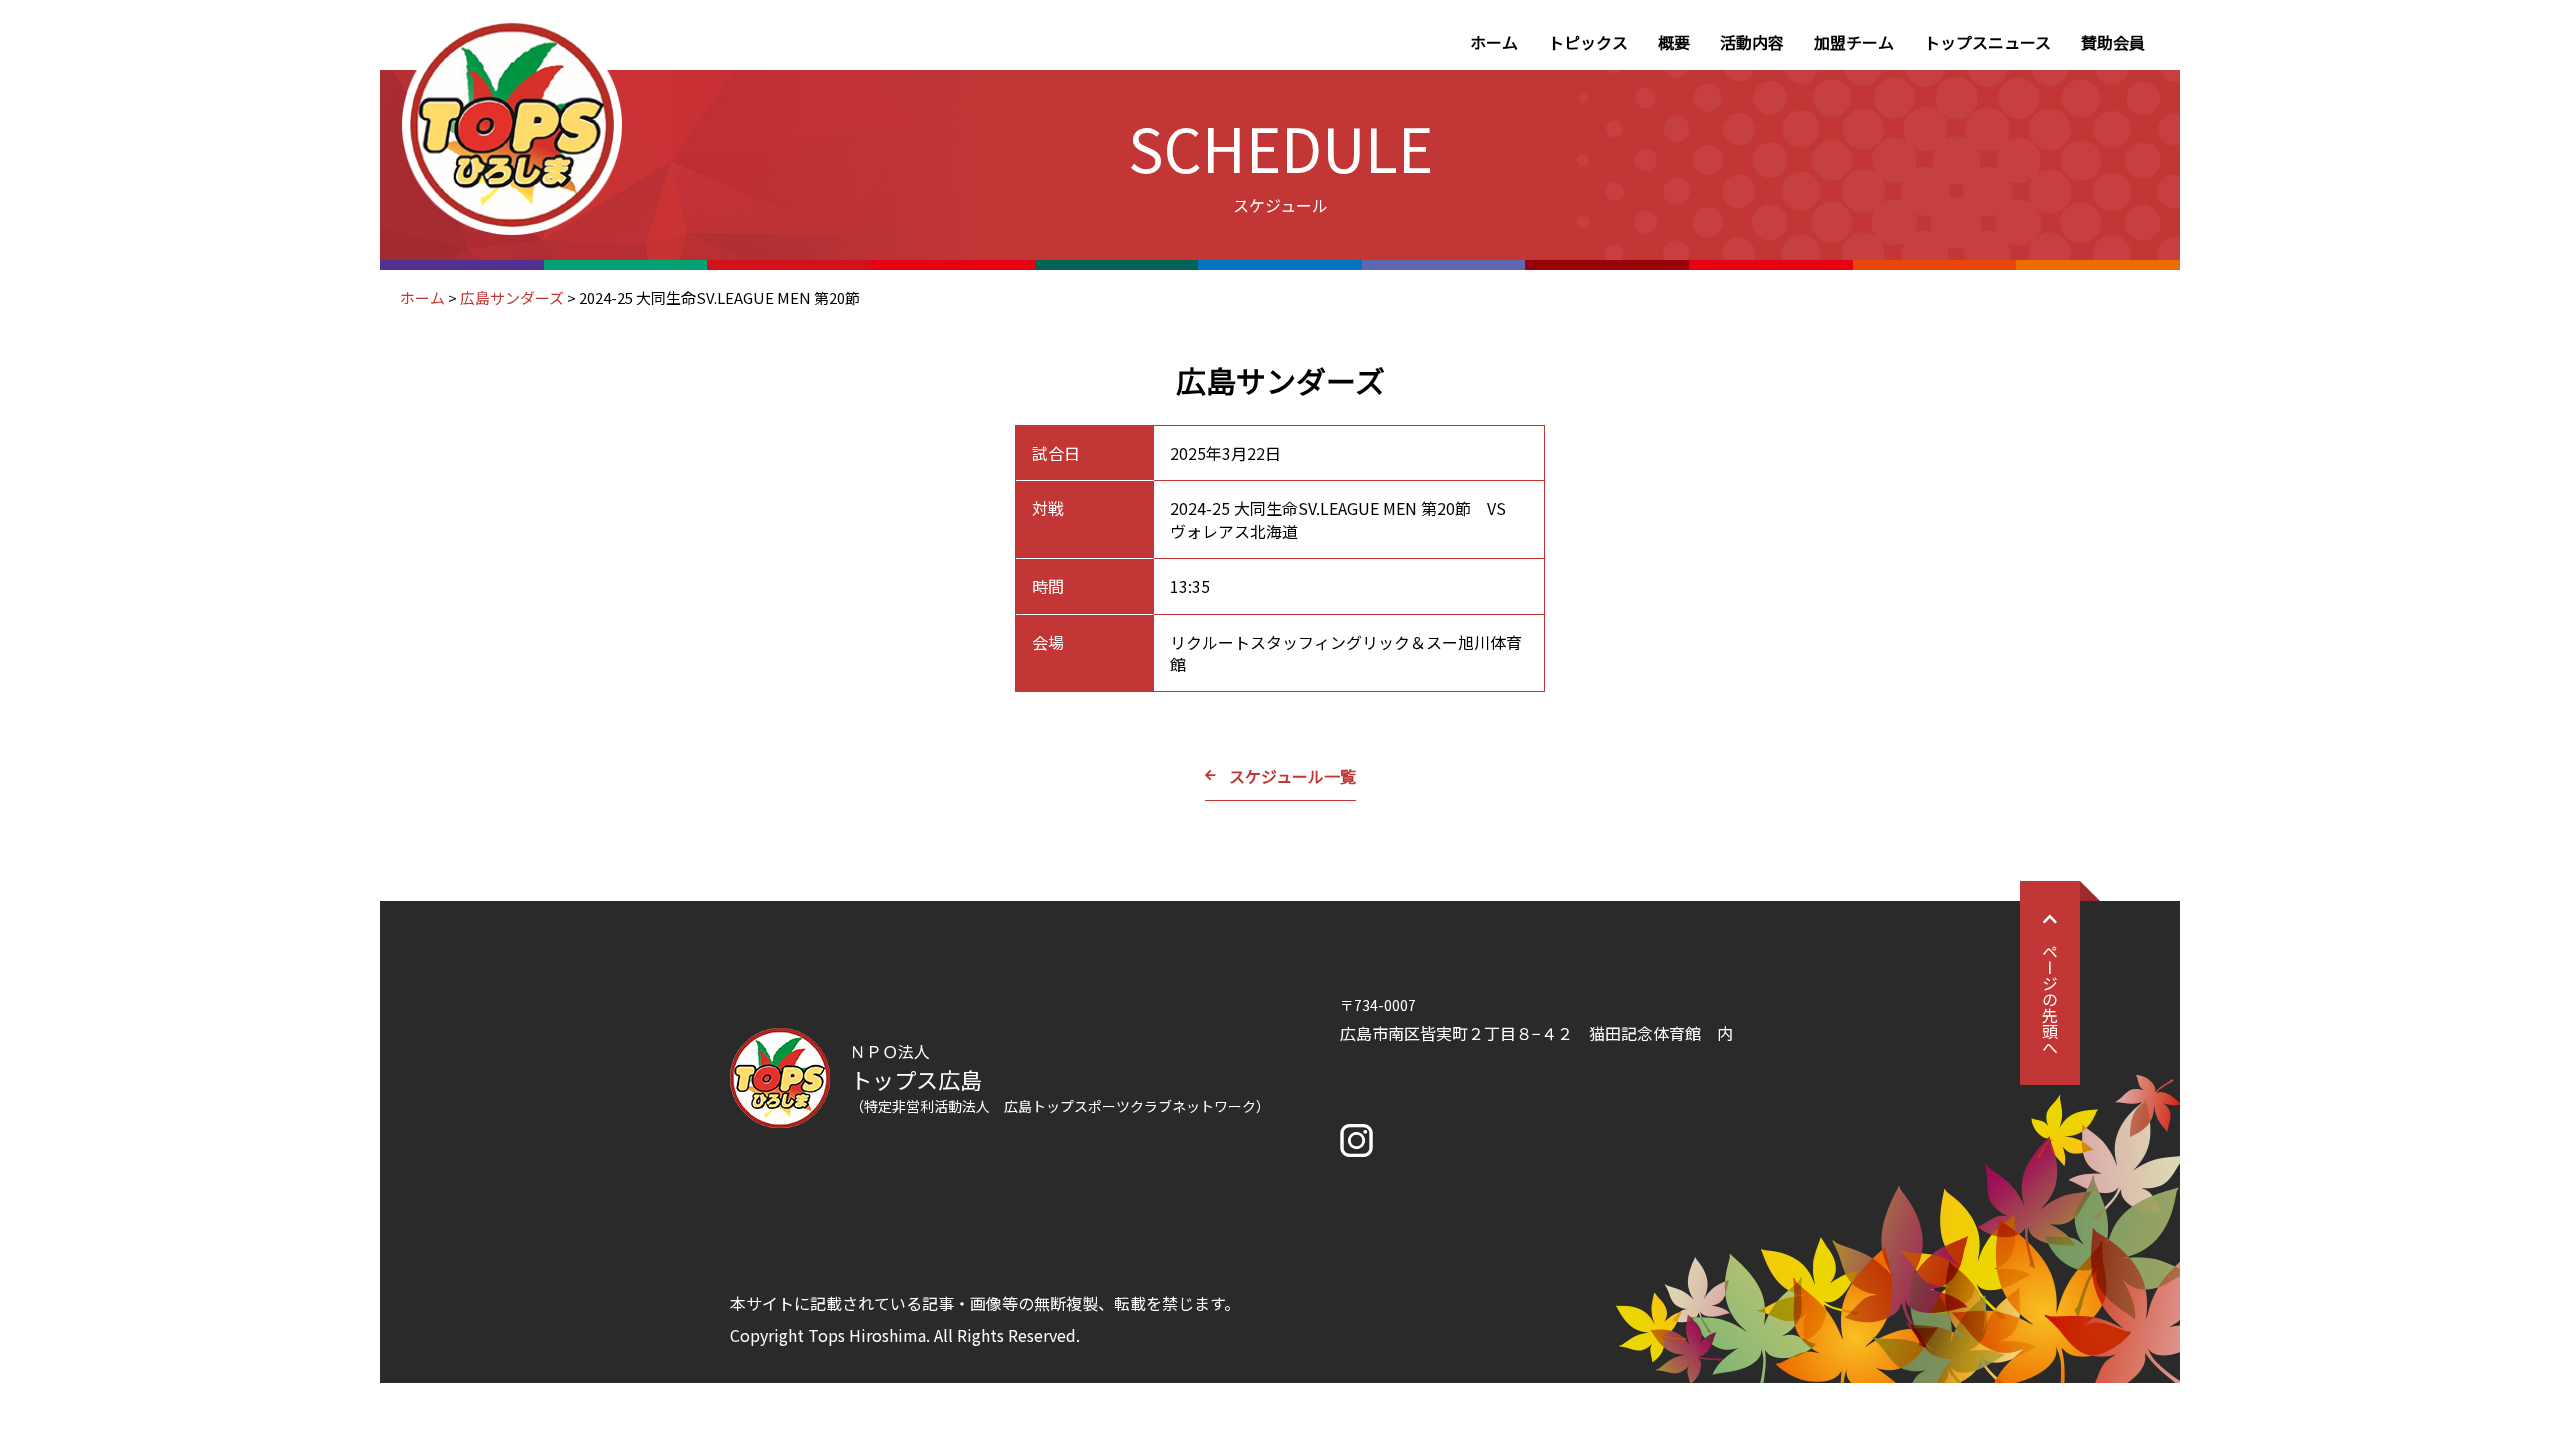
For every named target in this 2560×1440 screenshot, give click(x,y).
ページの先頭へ (2050, 999)
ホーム (1494, 42)
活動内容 (1752, 42)
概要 (1674, 42)
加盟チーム (1854, 42)
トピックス (1588, 42)
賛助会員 (2113, 42)
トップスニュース (1987, 42)
